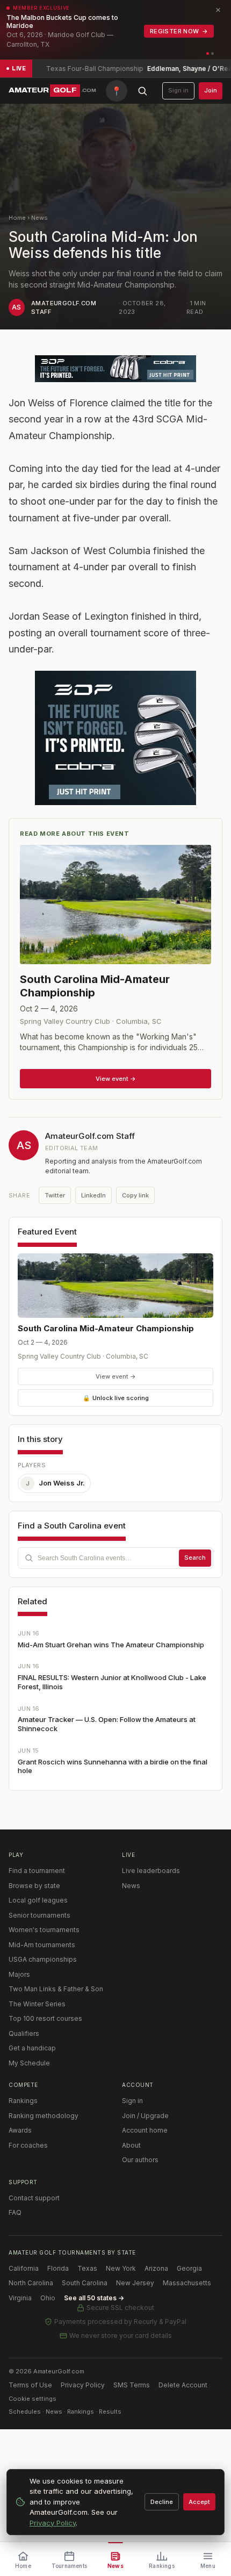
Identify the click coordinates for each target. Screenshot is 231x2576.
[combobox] (115, 1558)
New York (121, 2268)
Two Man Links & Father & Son (56, 1989)
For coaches (28, 2145)
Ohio (48, 2298)
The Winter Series (37, 2004)
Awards (20, 2130)
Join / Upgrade (145, 2116)
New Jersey (135, 2283)
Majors (19, 1974)
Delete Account (183, 2385)
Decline (162, 2502)
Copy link (135, 1195)
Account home (145, 2130)
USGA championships (43, 1959)
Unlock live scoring (116, 1398)
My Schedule (29, 2063)
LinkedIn (93, 1195)
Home (17, 218)
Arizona (156, 2268)
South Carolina (85, 2283)
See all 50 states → (94, 2298)
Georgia (189, 2268)
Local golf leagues (38, 1900)
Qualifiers (24, 2033)
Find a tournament (37, 1871)
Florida (58, 2268)
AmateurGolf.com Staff (90, 1136)
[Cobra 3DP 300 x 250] (115, 738)
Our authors (140, 2160)
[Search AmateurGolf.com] (142, 91)
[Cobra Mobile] (115, 369)
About (131, 2145)
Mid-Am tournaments (42, 1945)
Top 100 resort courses (45, 2018)
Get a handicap (32, 2048)
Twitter (55, 1195)
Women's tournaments (44, 1930)
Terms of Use (30, 2385)
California (24, 2268)
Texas (87, 2268)
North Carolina (31, 2283)
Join (211, 90)
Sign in (178, 90)
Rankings (23, 2101)
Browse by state (34, 1886)
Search (195, 1558)
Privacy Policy (83, 2385)
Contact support (34, 2198)
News (39, 218)
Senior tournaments (39, 1915)
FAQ (15, 2212)
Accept (199, 2502)
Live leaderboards (151, 1871)
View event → (116, 1376)
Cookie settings (33, 2399)
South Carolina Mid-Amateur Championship (106, 1328)
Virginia (20, 2298)
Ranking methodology (44, 2116)
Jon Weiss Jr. (56, 1483)
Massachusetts (187, 2283)
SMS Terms (132, 2385)
